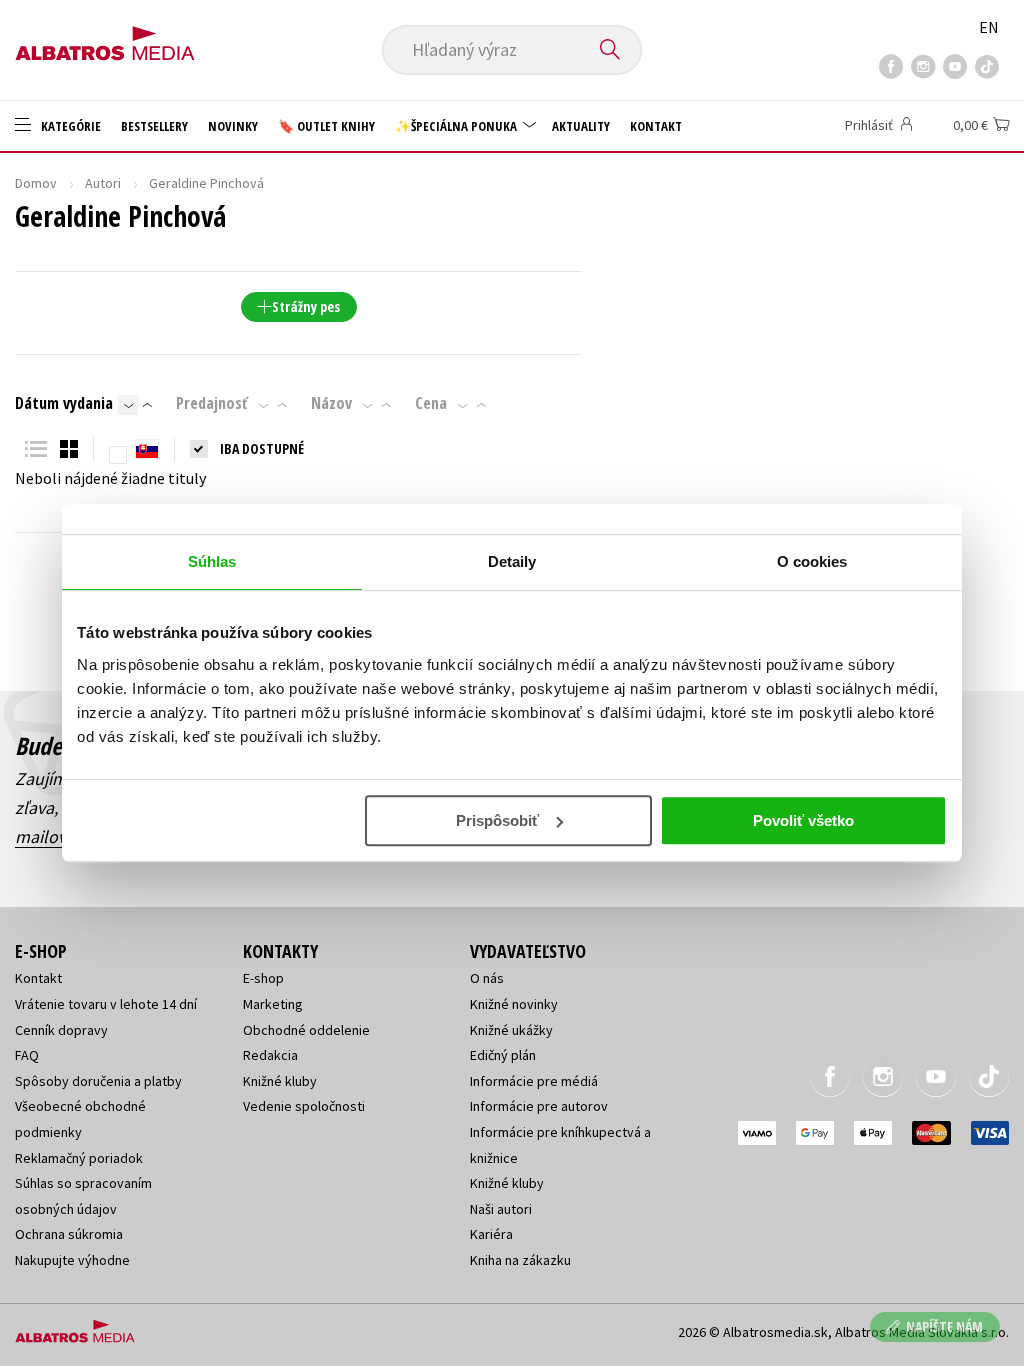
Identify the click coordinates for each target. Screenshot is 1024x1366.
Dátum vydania (64, 403)
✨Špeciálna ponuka (457, 126)
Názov (331, 403)
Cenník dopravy (61, 1030)
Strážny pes (306, 306)
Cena (431, 403)
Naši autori (501, 1209)
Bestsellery (154, 126)
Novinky (233, 126)
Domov (36, 183)
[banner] (105, 37)
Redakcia (270, 1055)
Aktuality (581, 126)
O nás (487, 978)
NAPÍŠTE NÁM (944, 1326)
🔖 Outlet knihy (326, 126)
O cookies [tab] (812, 561)
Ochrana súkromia (69, 1234)
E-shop (263, 978)
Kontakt (656, 126)
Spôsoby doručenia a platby (98, 1081)
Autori (103, 183)
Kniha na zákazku (520, 1260)
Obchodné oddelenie (306, 1030)
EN (989, 27)
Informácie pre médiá (534, 1081)
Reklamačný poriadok (79, 1158)
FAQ (27, 1055)
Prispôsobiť (497, 820)
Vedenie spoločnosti (304, 1106)
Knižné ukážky (511, 1030)
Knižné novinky (514, 1004)
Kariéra (491, 1234)
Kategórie (69, 126)
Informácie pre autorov (539, 1106)
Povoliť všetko (803, 820)
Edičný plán (503, 1055)
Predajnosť (212, 403)
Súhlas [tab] (212, 561)
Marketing (273, 1004)
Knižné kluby (280, 1081)
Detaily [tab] (512, 561)
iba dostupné (262, 448)
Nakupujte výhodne (72, 1260)
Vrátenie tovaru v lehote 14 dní (106, 1004)
